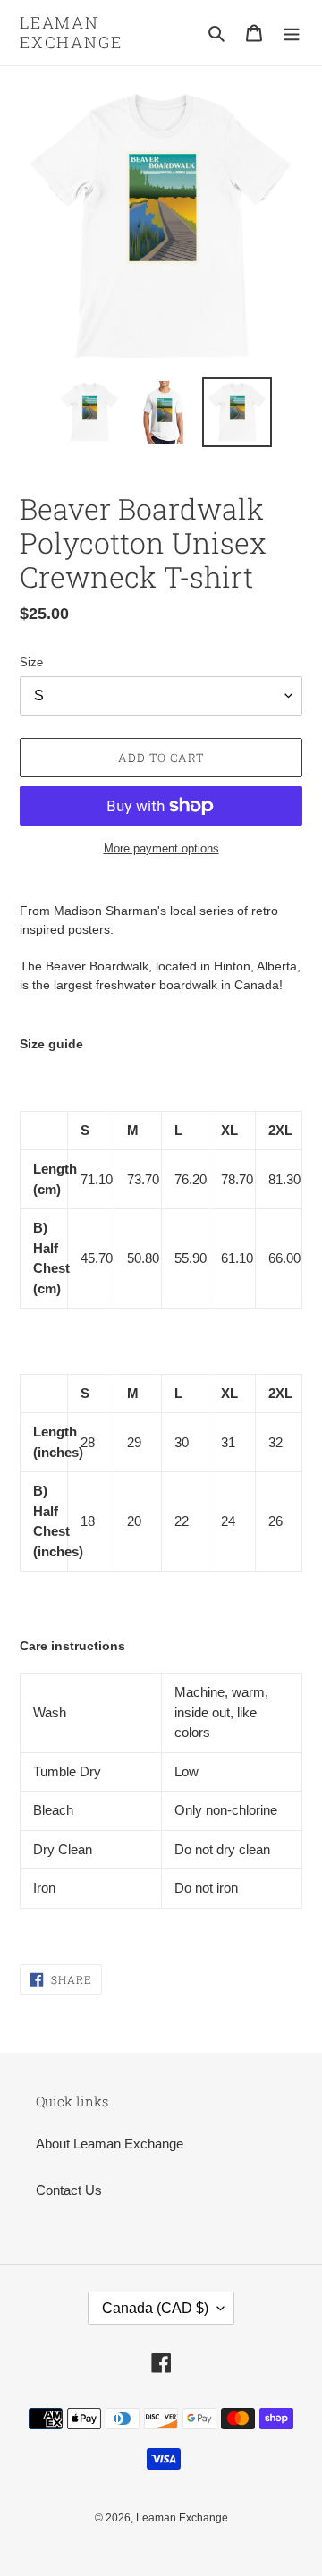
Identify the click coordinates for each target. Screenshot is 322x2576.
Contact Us (69, 2190)
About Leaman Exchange (110, 2144)
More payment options (161, 848)
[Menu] (292, 33)
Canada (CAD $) (155, 2308)
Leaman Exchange (71, 33)
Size (31, 662)
